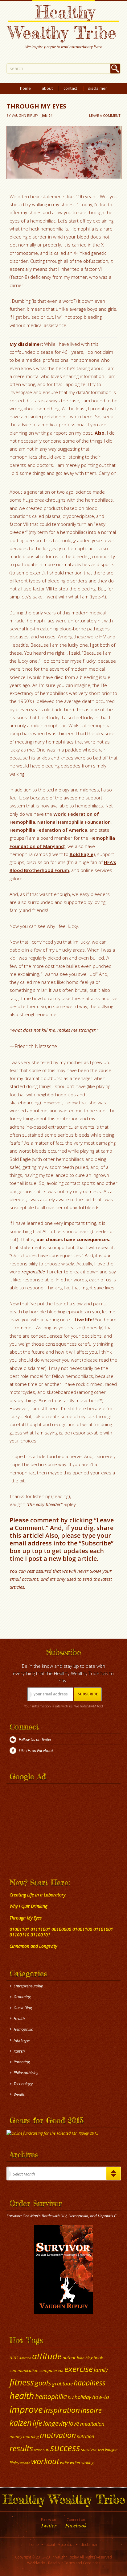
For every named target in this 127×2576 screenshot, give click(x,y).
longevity (55, 2423)
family (101, 2370)
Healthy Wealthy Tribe (62, 22)
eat (61, 2371)
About (47, 88)
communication (24, 2370)
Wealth (19, 2094)
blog (89, 2358)
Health (19, 2018)
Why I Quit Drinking (28, 1906)
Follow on (49, 2523)
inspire (91, 2410)
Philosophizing (26, 2073)
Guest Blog (23, 2008)
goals (43, 2383)
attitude (47, 2356)
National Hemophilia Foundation (74, 822)
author (69, 2357)
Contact (70, 88)
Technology (23, 2084)
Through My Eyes (36, 106)
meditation (92, 2424)
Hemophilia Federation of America (48, 830)
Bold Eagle (82, 854)
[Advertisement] (45, 1824)
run (46, 2449)
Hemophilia (23, 2029)
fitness (22, 2382)
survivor (89, 2449)
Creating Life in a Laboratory (37, 1895)
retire (38, 2450)
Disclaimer (97, 88)
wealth (25, 2463)
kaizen (21, 2423)
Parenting (22, 2062)
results (21, 2448)
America (25, 2358)
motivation (58, 2435)
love (74, 2423)
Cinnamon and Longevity (33, 1946)
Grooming (22, 1997)
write (65, 2463)
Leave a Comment (105, 115)
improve (26, 2409)
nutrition (85, 2436)
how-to (101, 2397)
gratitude (62, 2383)
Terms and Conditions (82, 2563)
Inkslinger (22, 2040)
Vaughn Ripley (25, 115)
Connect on (76, 2523)
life (37, 2423)
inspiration (62, 2410)
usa (101, 2450)
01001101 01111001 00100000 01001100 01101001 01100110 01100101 (61, 1932)
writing (88, 2463)
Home (25, 88)
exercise (79, 2369)
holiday (83, 2397)
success (65, 2448)
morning (31, 2436)
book (98, 2357)
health (22, 2395)
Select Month (24, 2174)
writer (75, 2463)
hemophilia (51, 2397)
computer (48, 2370)
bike (81, 2358)
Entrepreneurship (29, 1986)
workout (45, 2461)
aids (14, 2357)
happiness (90, 2383)
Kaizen (19, 2051)
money (16, 2436)
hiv (71, 2397)
